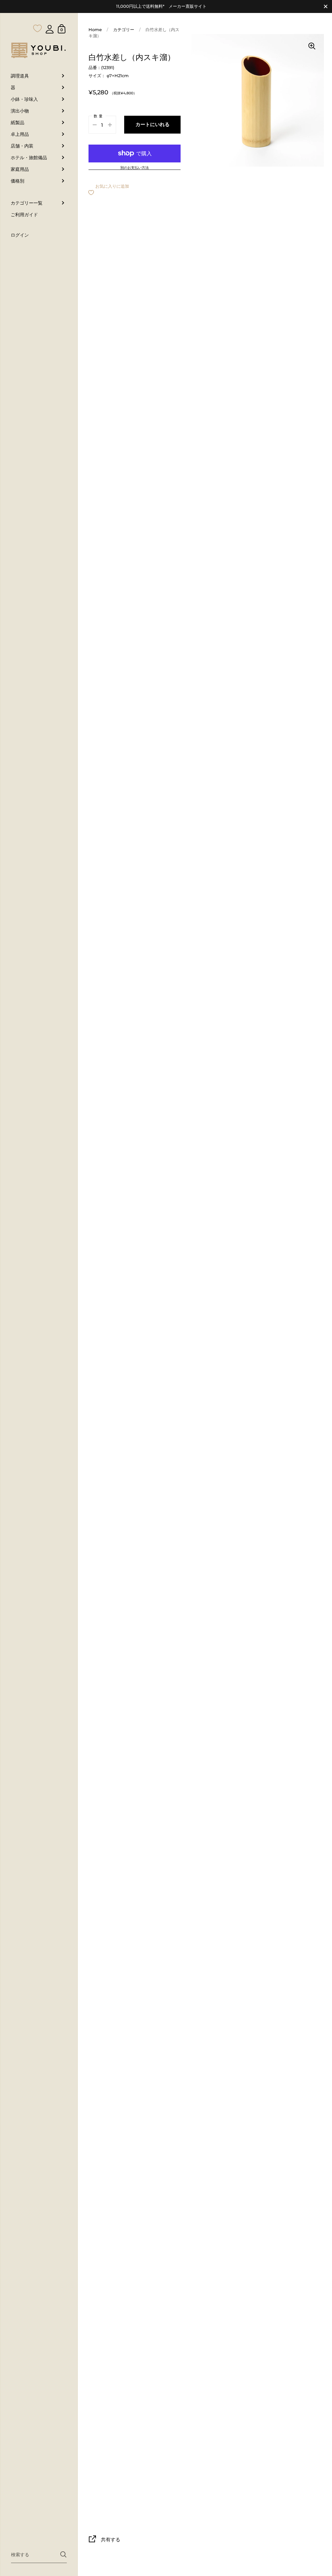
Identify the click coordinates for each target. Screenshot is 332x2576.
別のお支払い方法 (135, 168)
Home (95, 30)
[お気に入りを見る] (38, 16)
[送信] (63, 2554)
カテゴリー (124, 30)
